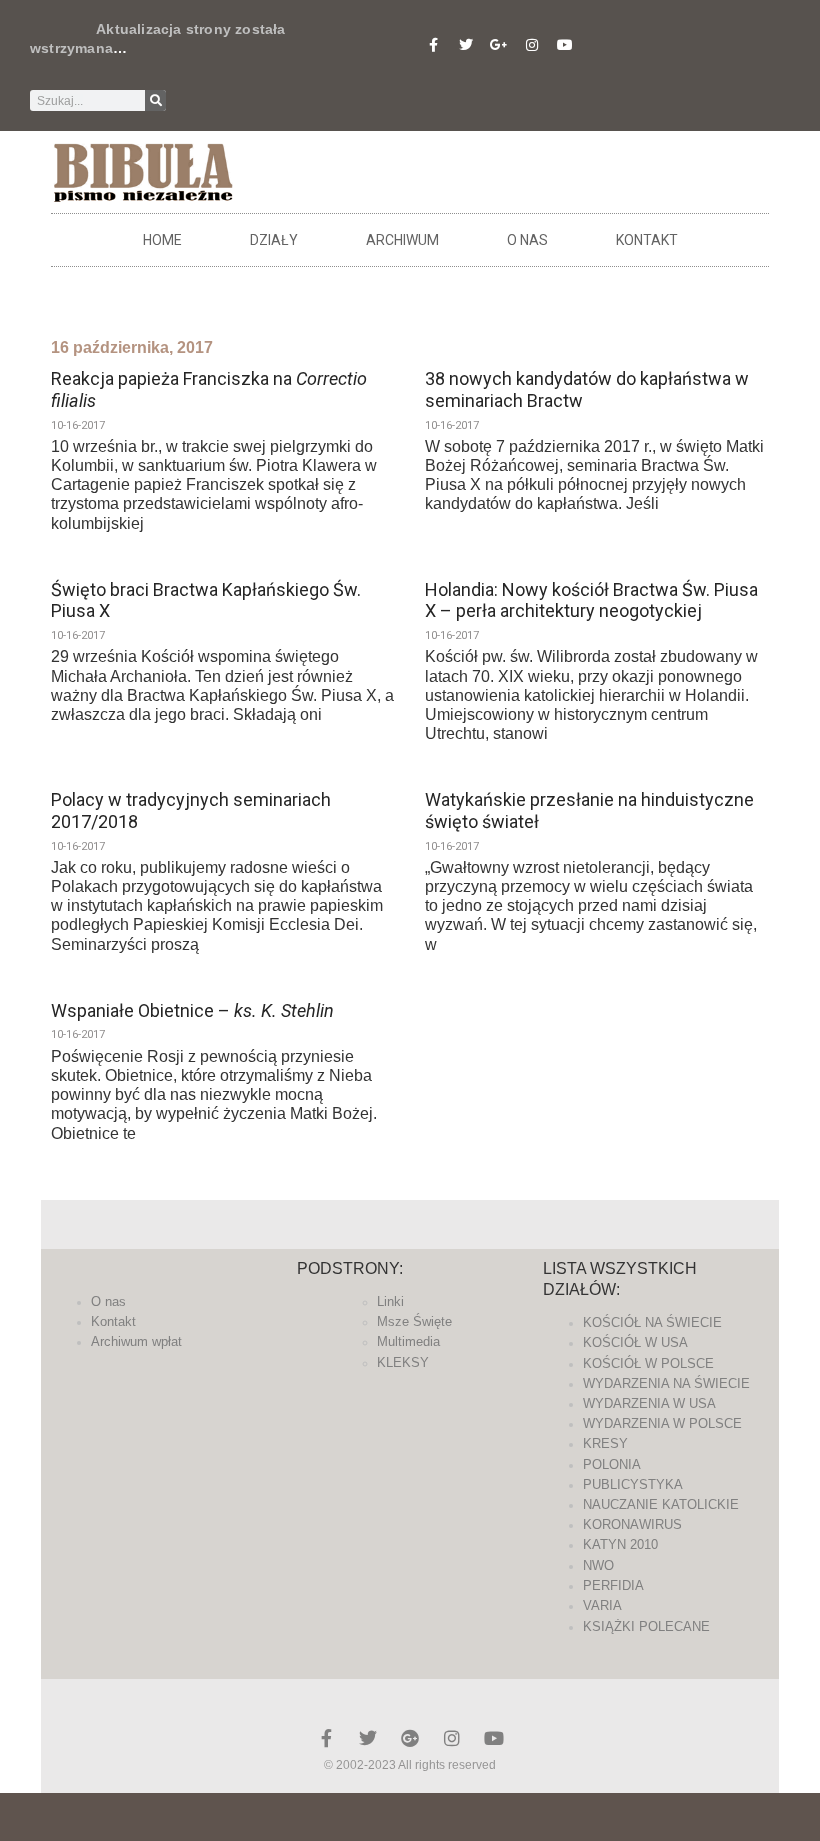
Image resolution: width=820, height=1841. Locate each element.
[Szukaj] (155, 100)
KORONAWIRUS (632, 1524)
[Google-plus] (410, 1738)
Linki (390, 1301)
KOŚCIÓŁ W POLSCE (648, 1363)
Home (162, 240)
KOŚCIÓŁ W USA (635, 1342)
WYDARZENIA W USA (649, 1403)
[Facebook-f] (433, 45)
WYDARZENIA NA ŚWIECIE (666, 1383)
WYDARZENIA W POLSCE (662, 1423)
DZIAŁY (274, 240)
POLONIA (612, 1464)
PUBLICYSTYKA (633, 1484)
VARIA (602, 1605)
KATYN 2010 (620, 1544)
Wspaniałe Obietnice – (192, 1010)
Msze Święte (414, 1321)
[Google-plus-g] (499, 45)
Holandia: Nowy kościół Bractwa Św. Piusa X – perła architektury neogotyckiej (591, 600)
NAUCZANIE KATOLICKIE (661, 1504)
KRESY (605, 1443)
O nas (527, 240)
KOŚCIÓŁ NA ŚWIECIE (652, 1322)
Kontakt (647, 240)
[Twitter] (466, 45)
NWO (598, 1565)
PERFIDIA (613, 1585)
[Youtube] (565, 45)
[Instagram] (532, 45)
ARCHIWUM (402, 240)
